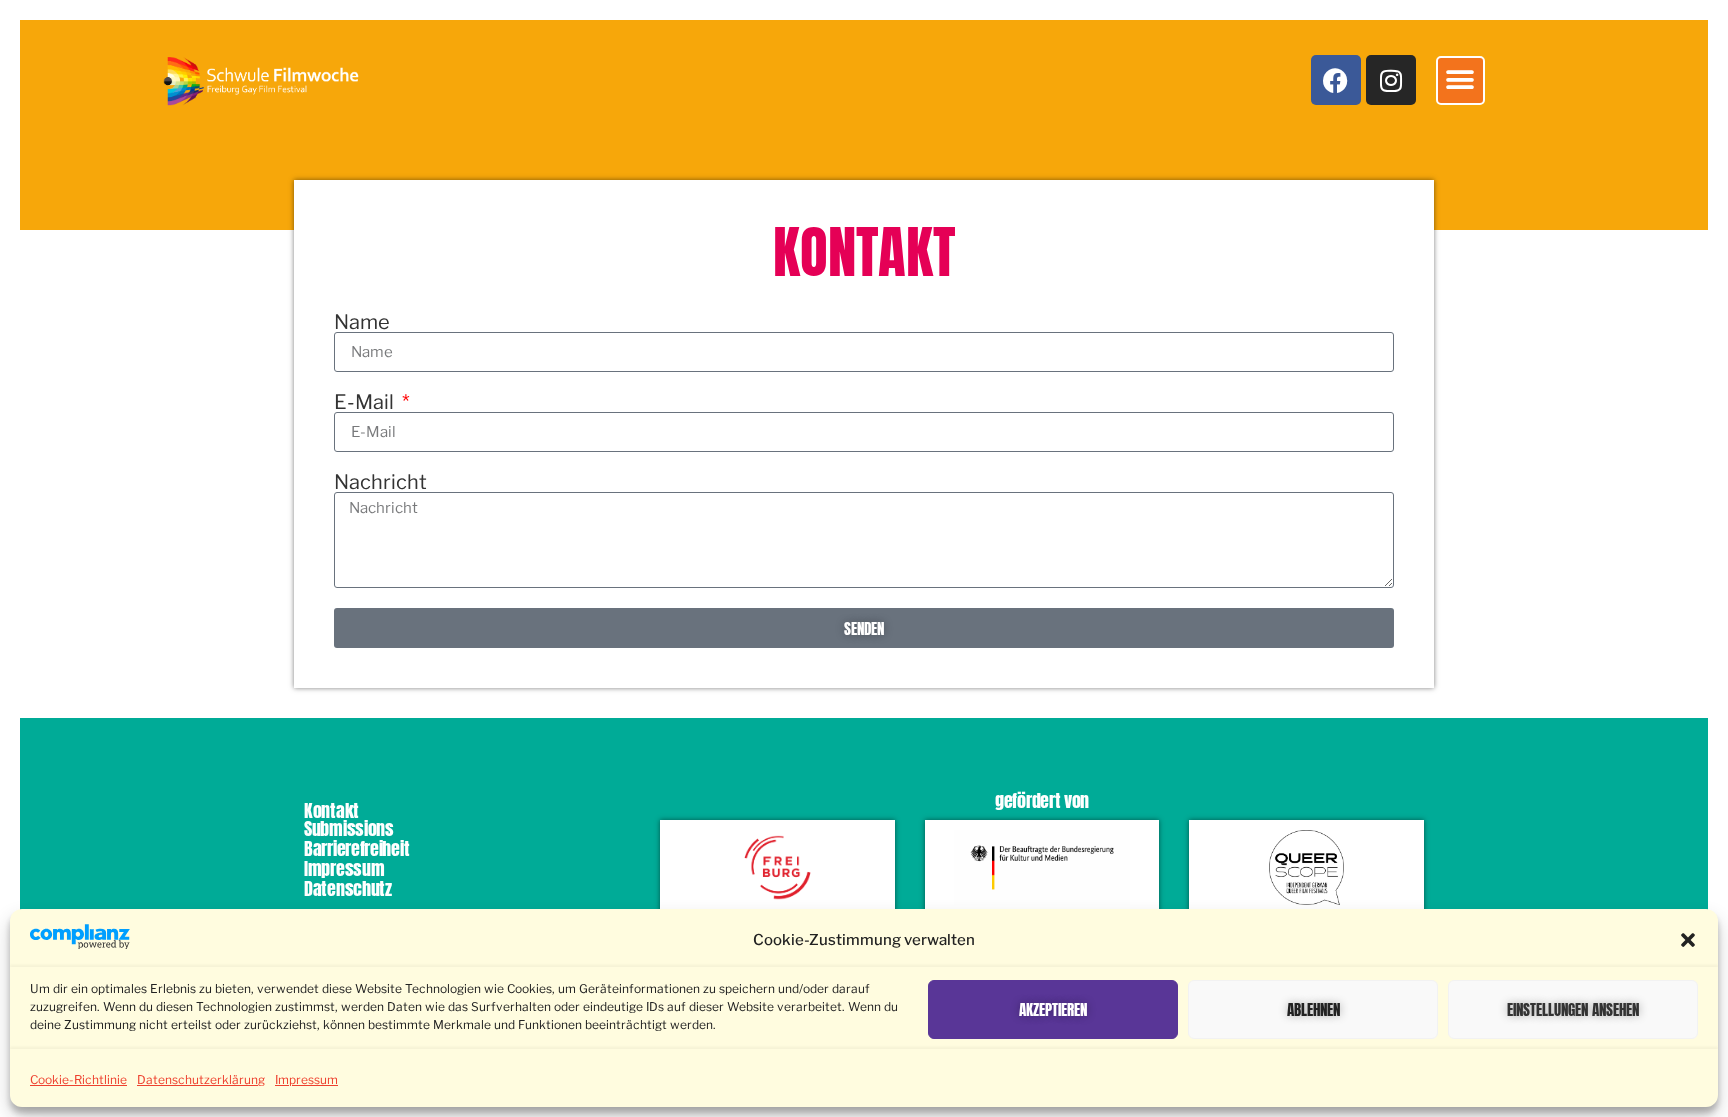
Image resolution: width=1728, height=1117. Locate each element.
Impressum (306, 1079)
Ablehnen (1313, 1009)
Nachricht (380, 482)
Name (362, 322)
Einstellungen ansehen (1573, 1009)
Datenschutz (348, 888)
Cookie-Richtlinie (78, 1079)
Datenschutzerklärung (201, 1079)
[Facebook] (1336, 80)
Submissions (349, 828)
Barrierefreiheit (356, 848)
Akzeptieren (1053, 1009)
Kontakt (331, 810)
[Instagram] (1391, 80)
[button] (1688, 940)
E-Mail (366, 402)
